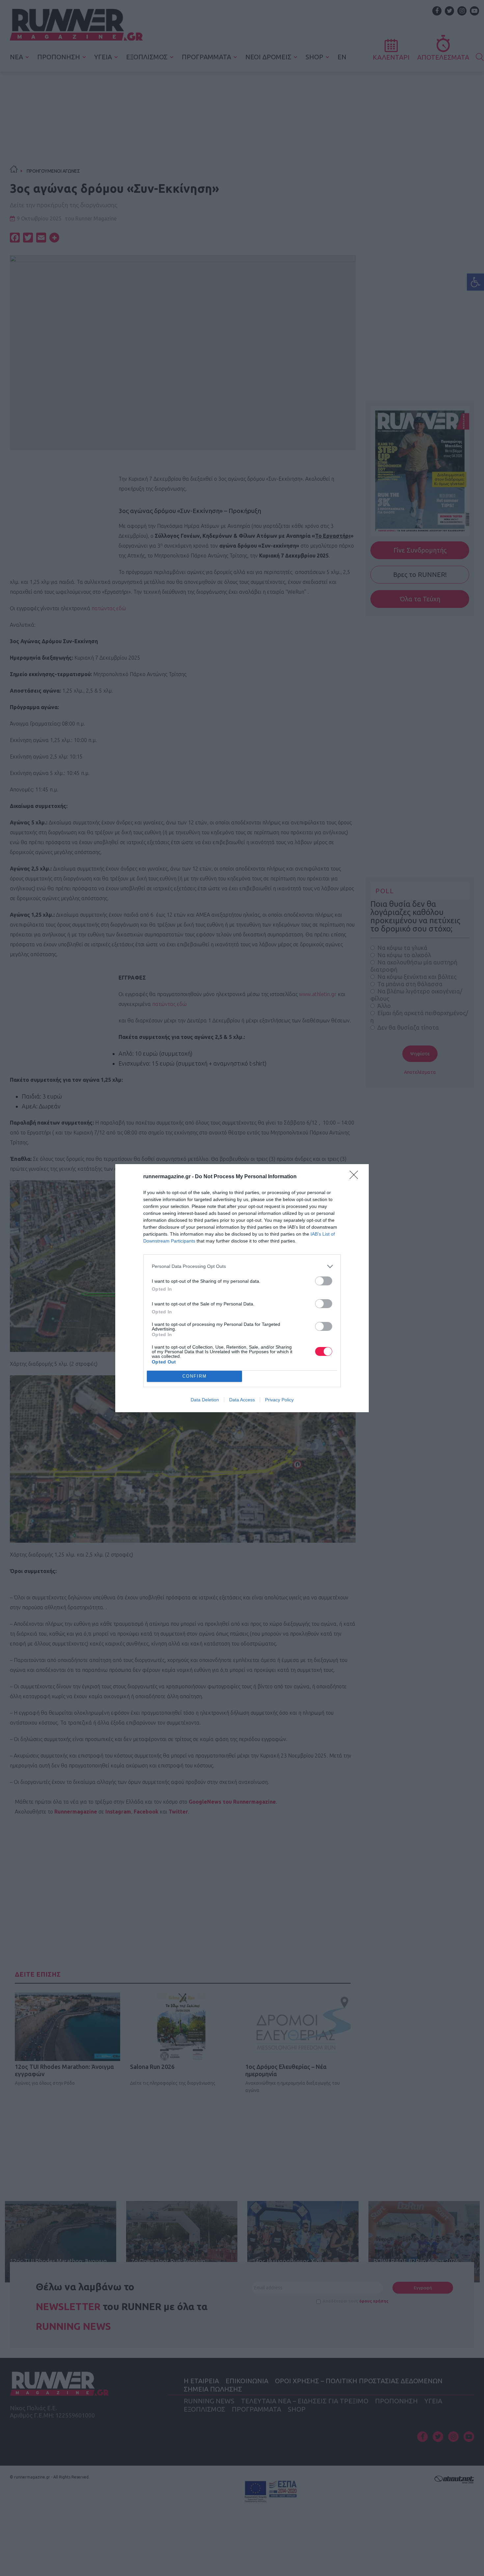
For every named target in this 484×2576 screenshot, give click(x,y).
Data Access (242, 1400)
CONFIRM (195, 1376)
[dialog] (242, 1288)
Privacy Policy (279, 1400)
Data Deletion (205, 1400)
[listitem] (242, 1266)
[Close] (356, 1177)
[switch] (324, 1281)
